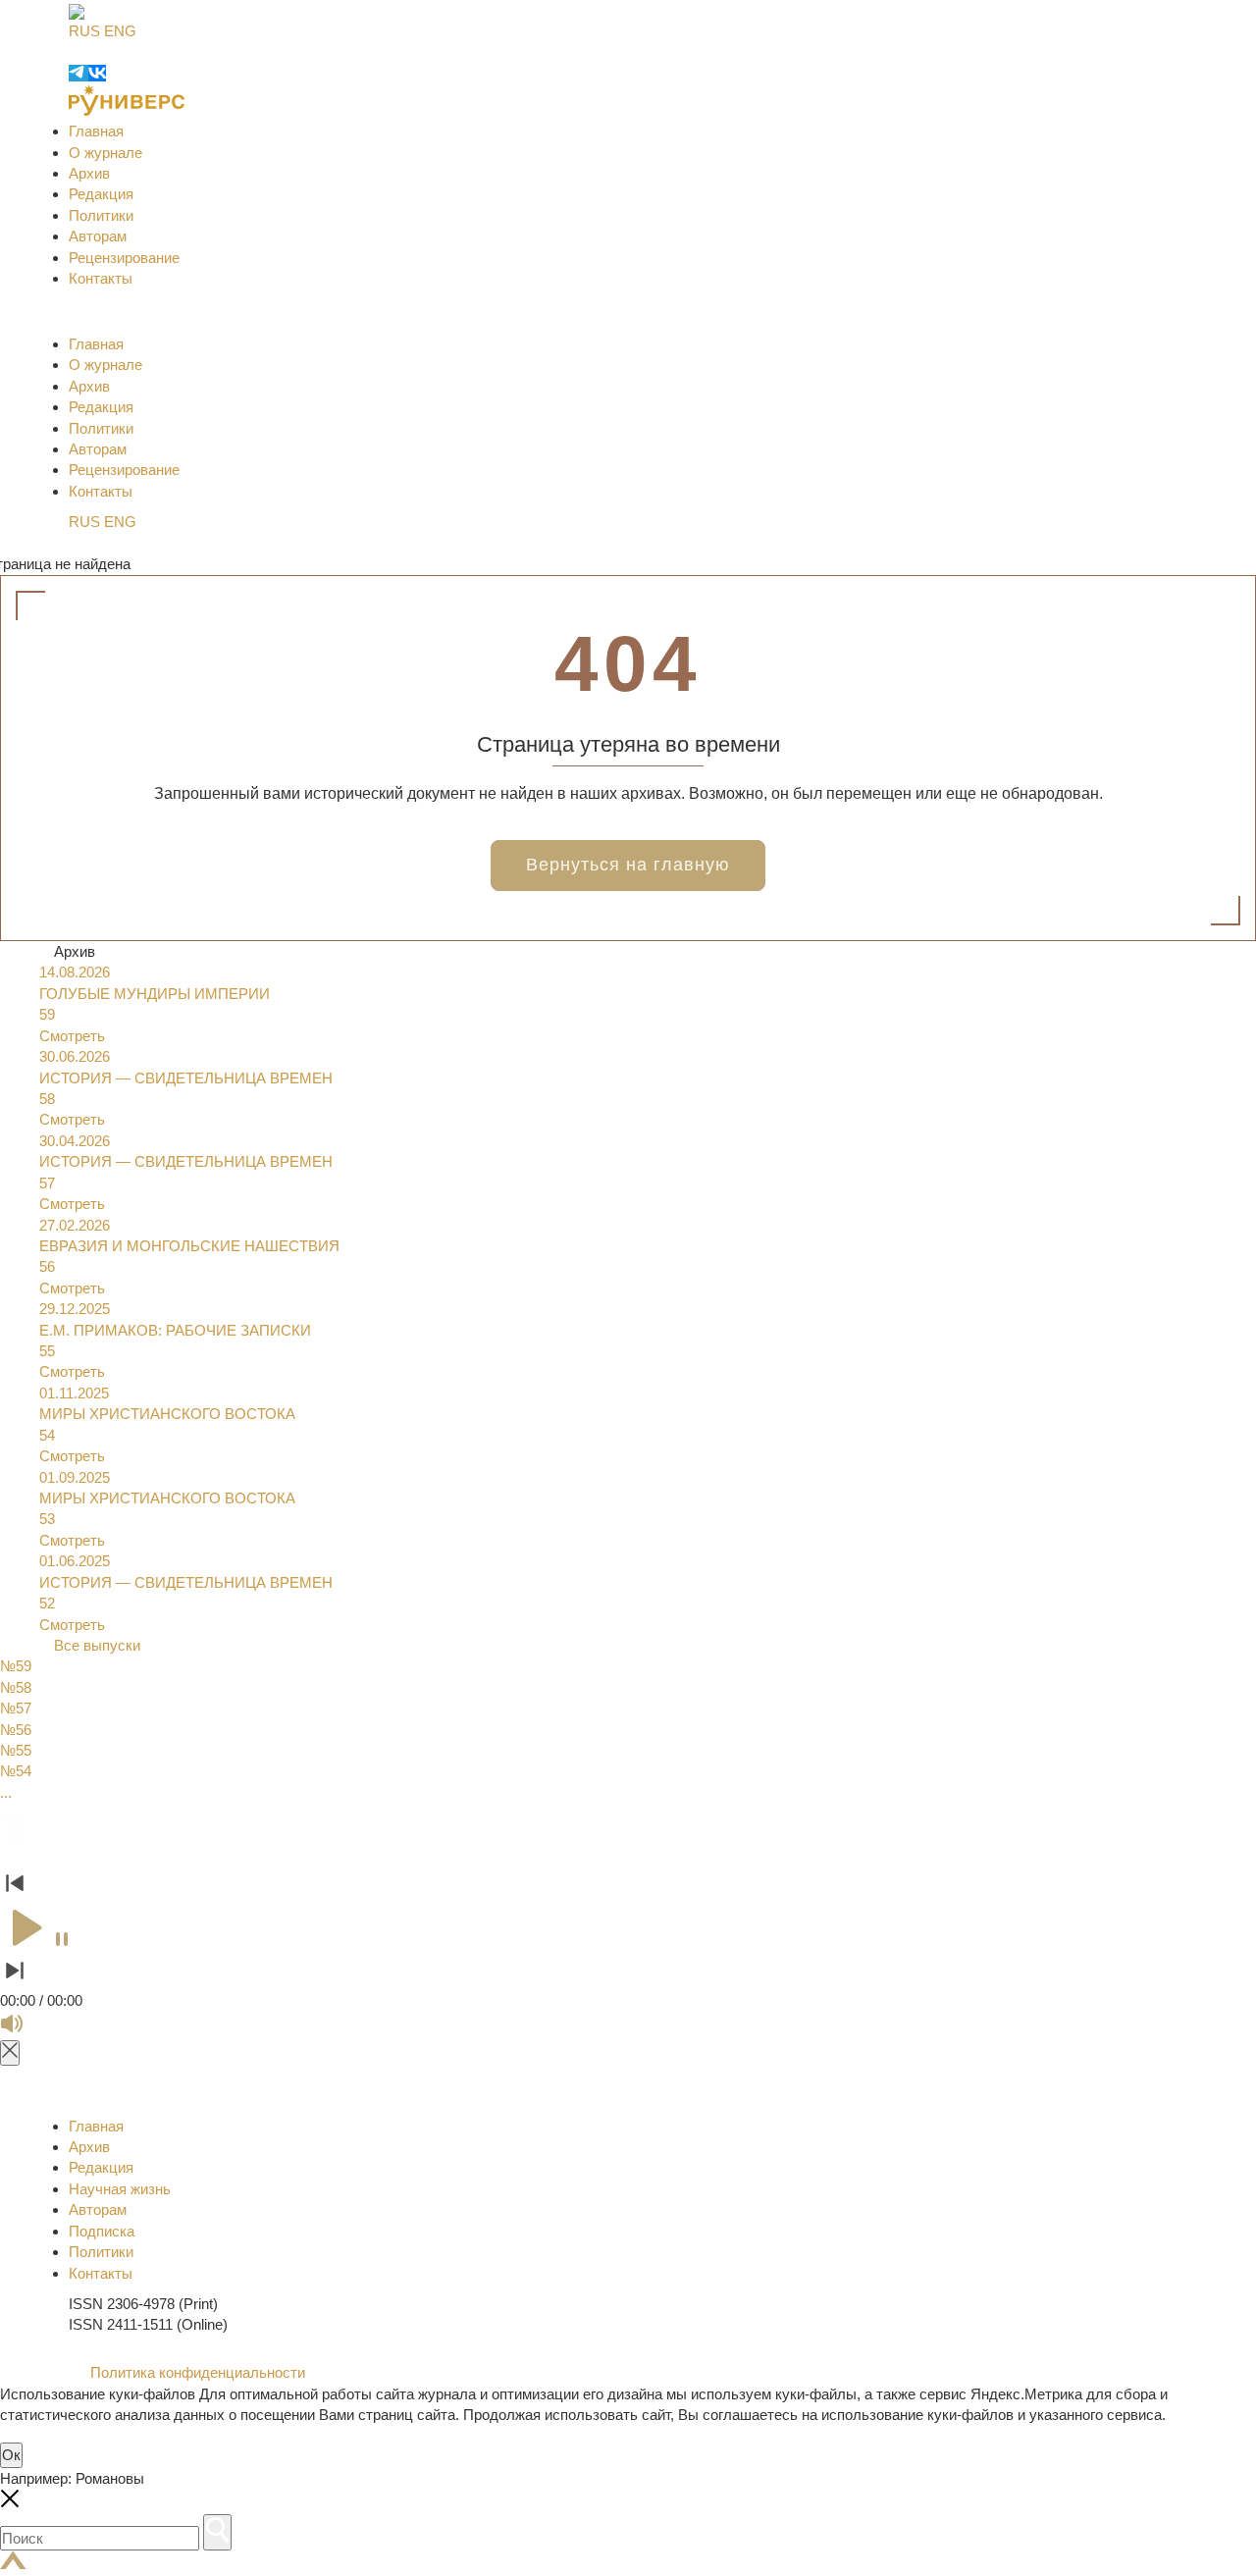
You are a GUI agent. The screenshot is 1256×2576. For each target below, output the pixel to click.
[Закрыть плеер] (10, 2052)
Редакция (101, 194)
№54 (16, 1771)
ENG (120, 31)
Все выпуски (97, 1645)
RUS (84, 31)
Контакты (101, 278)
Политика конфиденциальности (196, 2372)
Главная (96, 131)
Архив (89, 173)
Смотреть (72, 1036)
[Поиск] (217, 2532)
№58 (16, 1687)
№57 (16, 1708)
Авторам (98, 236)
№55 (16, 1750)
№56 (16, 1730)
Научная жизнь (120, 2189)
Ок (11, 2455)
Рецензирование (124, 258)
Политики (101, 215)
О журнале (105, 153)
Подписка (102, 2231)
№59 (16, 1666)
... (6, 1792)
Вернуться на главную (628, 865)
